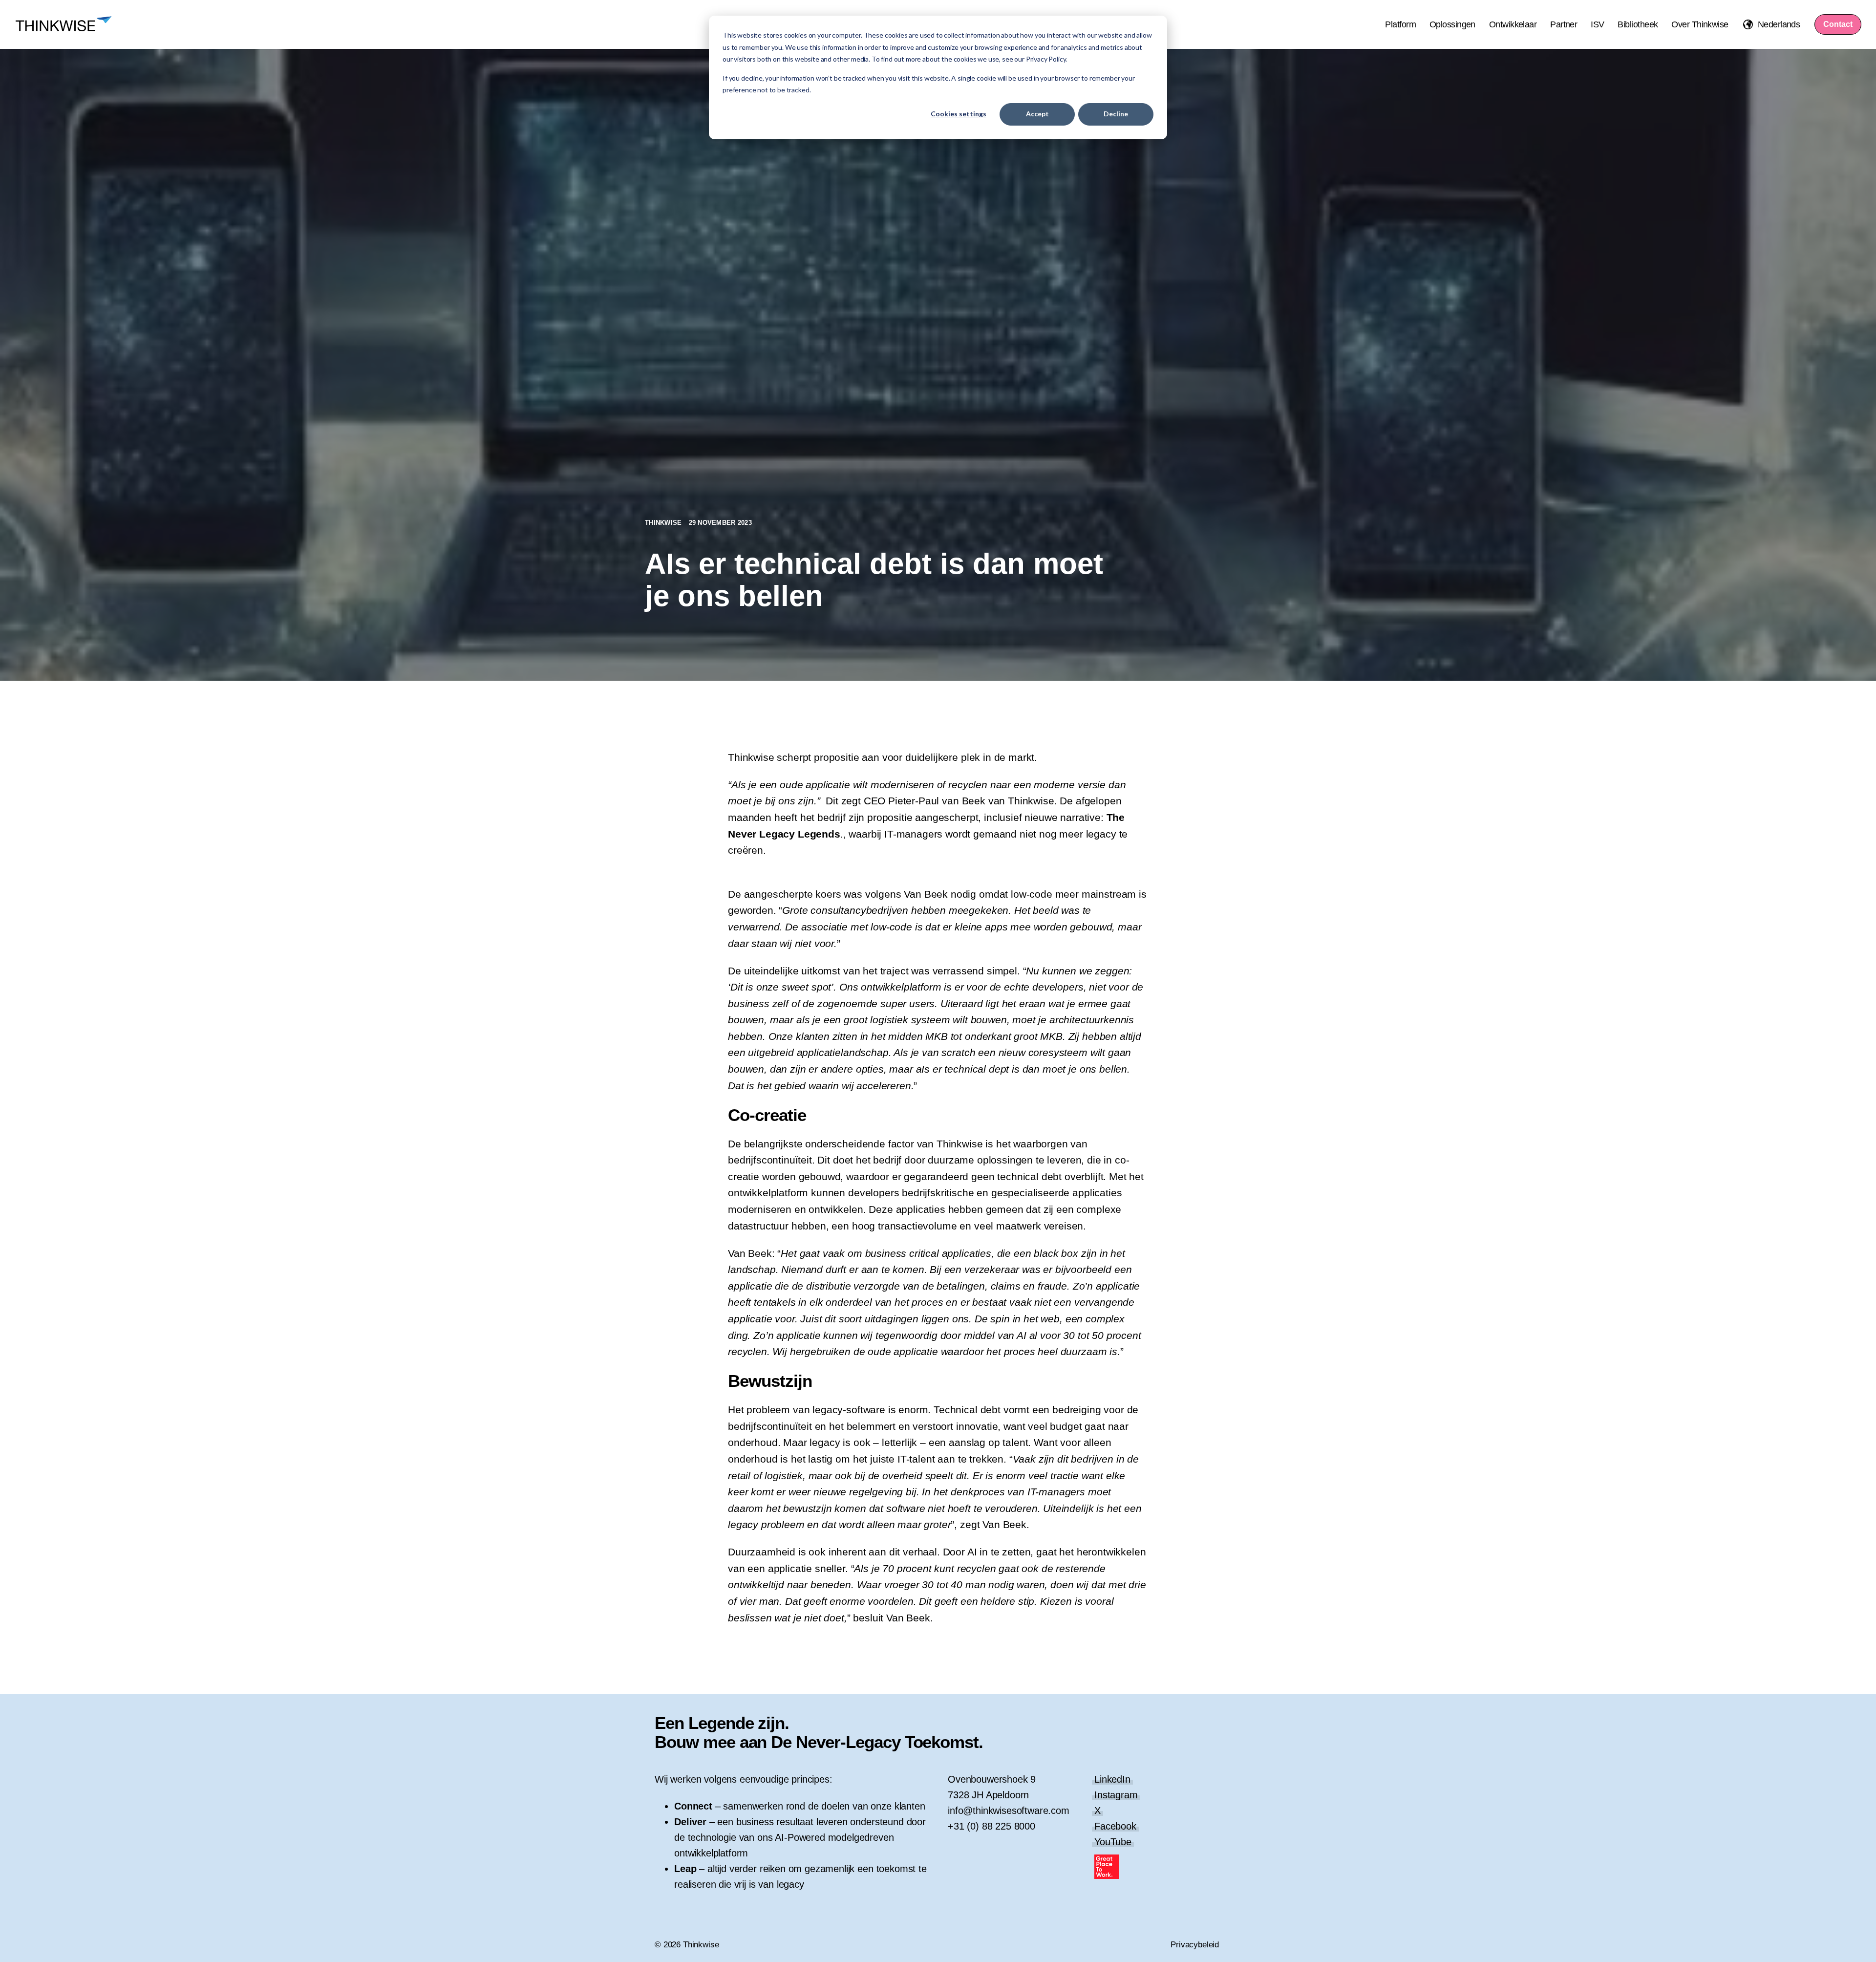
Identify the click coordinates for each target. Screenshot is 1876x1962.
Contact (1838, 24)
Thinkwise (664, 523)
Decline (1116, 114)
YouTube (1113, 1842)
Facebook (1115, 1826)
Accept (1037, 114)
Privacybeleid (1195, 1945)
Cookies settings (959, 114)
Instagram (1116, 1795)
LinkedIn (1112, 1779)
